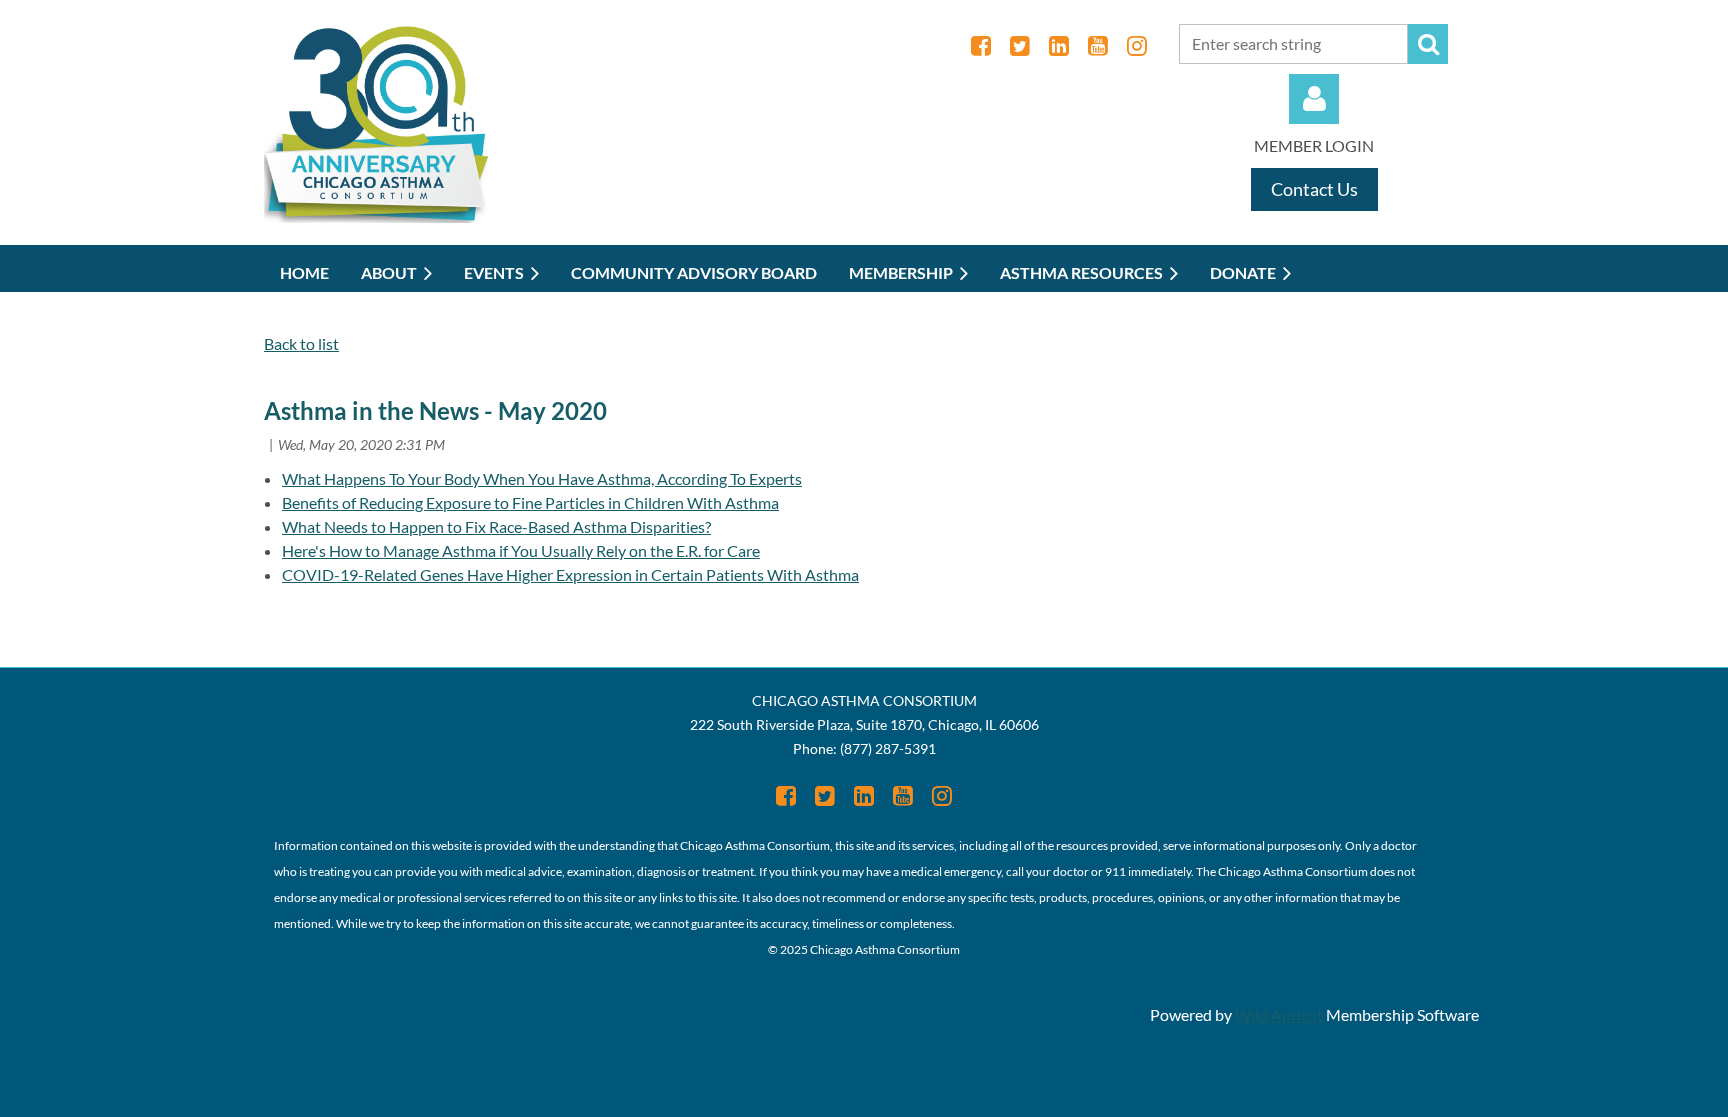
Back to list (301, 343)
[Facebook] (980, 45)
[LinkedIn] (1058, 45)
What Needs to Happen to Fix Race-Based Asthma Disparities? (496, 526)
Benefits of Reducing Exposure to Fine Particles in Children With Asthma (530, 502)
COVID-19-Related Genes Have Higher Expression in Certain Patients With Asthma (570, 574)
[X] (1019, 45)
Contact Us (1314, 189)
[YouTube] (1097, 45)
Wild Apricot (1279, 1014)
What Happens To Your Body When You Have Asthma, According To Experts (542, 478)
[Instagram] (1136, 45)
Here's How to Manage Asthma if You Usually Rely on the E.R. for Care (521, 550)
